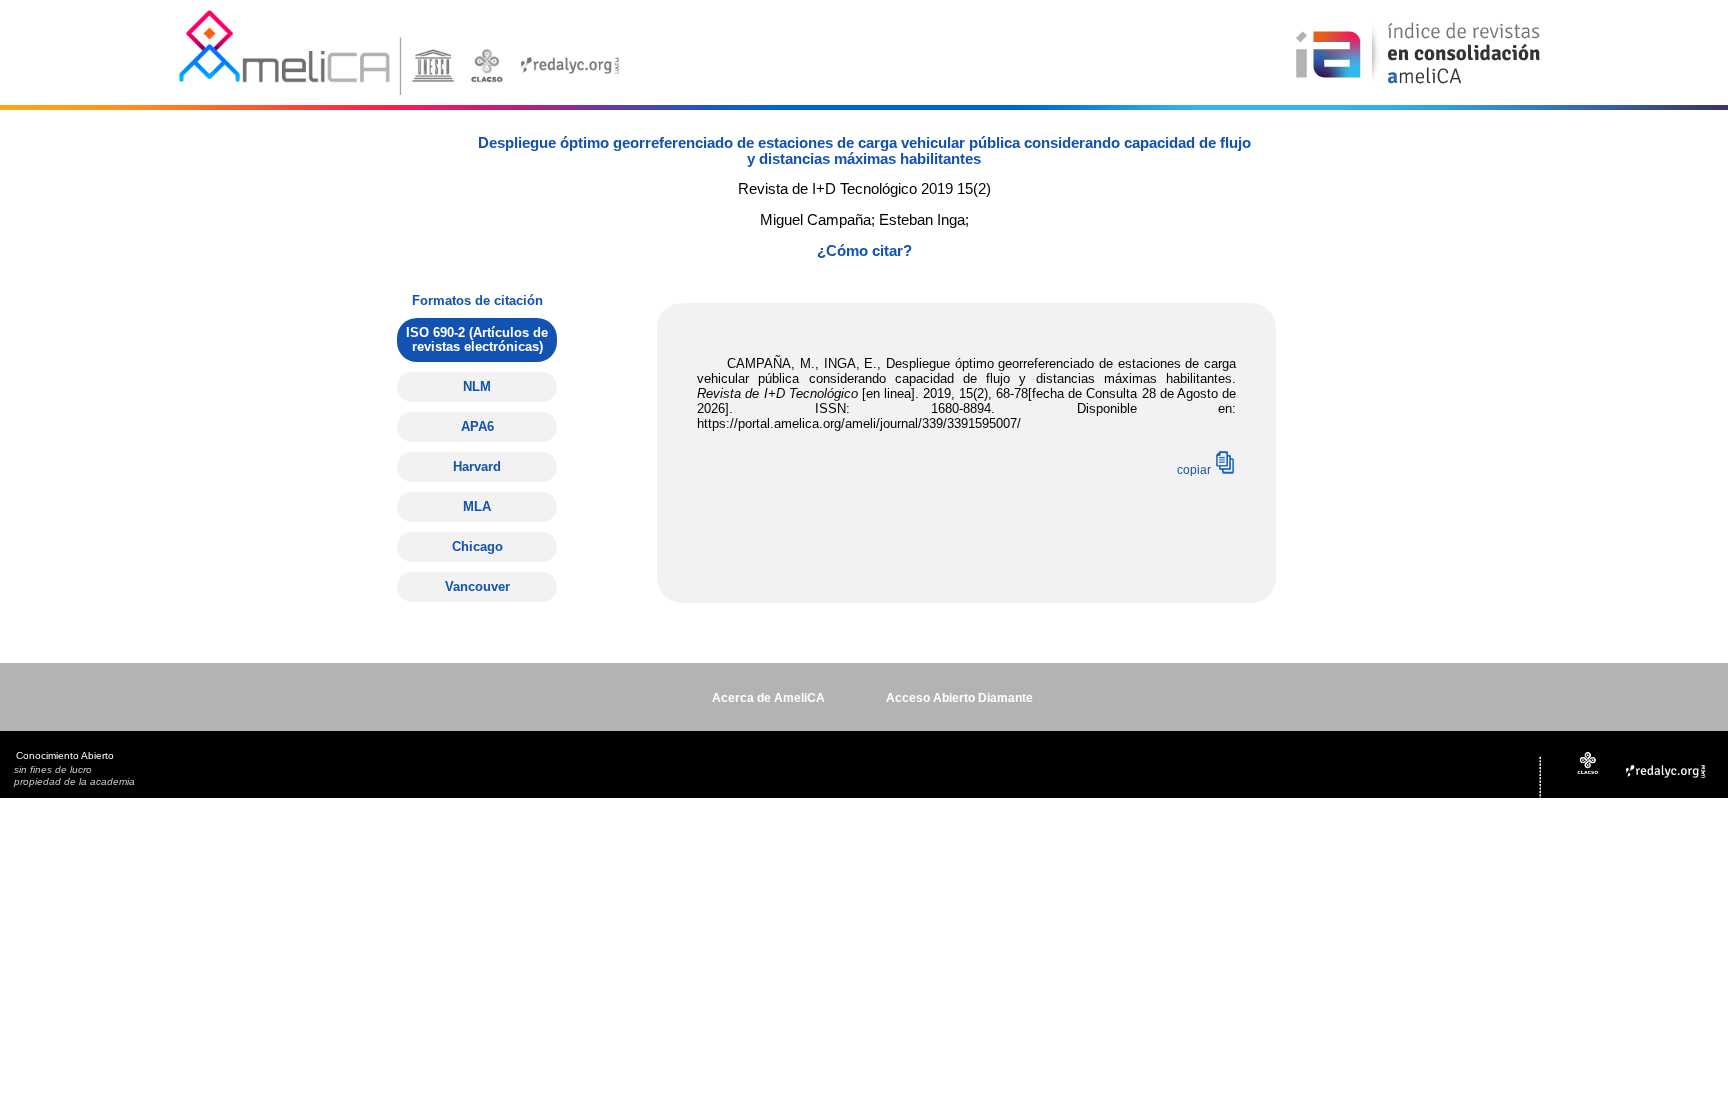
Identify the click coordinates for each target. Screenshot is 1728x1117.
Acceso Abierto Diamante (959, 698)
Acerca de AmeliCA (768, 698)
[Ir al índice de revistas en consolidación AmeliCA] (1418, 85)
